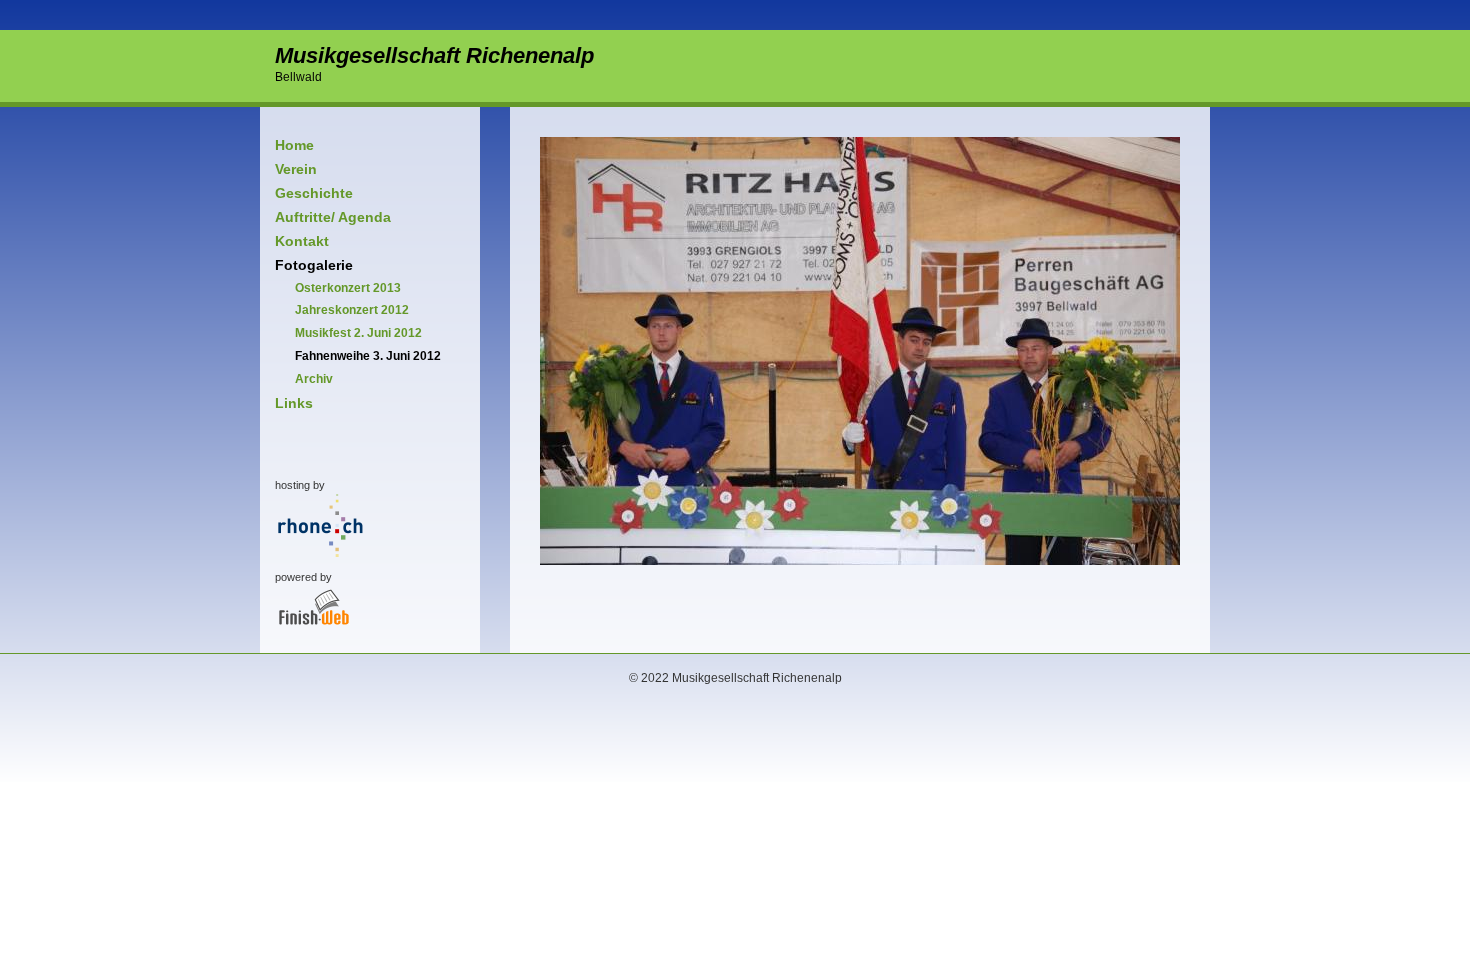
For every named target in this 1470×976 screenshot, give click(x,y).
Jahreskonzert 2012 (352, 310)
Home (294, 145)
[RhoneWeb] (320, 557)
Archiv (314, 379)
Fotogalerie (314, 265)
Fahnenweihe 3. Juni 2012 (368, 356)
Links (294, 403)
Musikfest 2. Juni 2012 (358, 333)
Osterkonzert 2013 (348, 288)
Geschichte (314, 193)
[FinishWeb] (314, 649)
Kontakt (302, 241)
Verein (296, 169)
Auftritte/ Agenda (333, 217)
